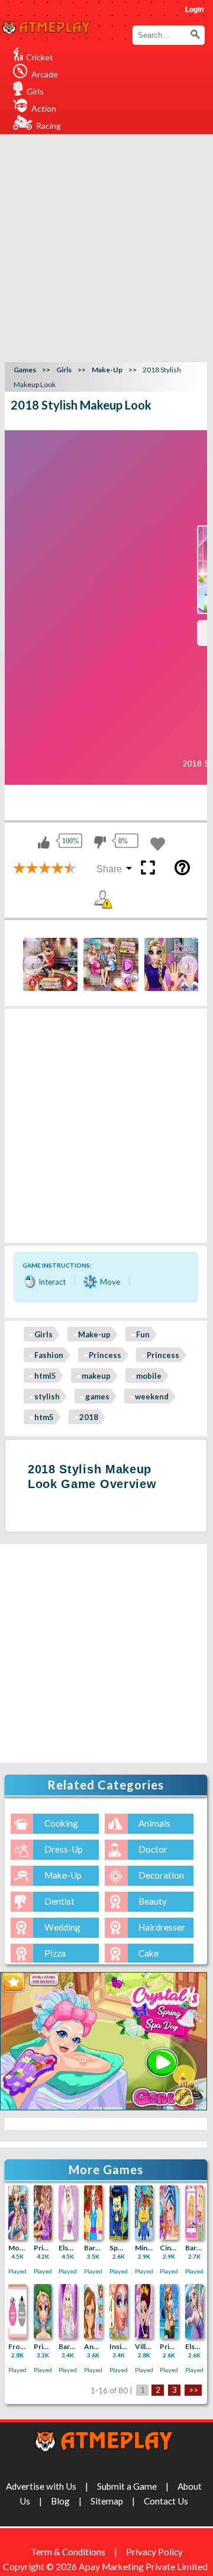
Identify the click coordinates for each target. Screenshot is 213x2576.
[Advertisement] (106, 246)
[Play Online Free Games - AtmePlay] (46, 28)
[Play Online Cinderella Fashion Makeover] (169, 2213)
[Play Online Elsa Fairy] (194, 2311)
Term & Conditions (68, 2552)
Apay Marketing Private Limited (145, 2567)
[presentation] (33, 965)
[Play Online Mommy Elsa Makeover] (17, 2213)
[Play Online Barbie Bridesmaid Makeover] (93, 2213)
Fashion (49, 1355)
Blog (60, 2501)
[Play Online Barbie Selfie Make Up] (194, 2213)
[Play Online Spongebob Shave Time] (119, 2213)
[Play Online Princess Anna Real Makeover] (43, 2311)
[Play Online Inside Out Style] (119, 2311)
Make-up (94, 1334)
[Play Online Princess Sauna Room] (43, 2213)
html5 (45, 1376)
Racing (49, 126)
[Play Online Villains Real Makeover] (144, 2311)
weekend (152, 1396)
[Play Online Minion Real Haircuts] (144, 2213)
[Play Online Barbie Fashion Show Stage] (68, 2311)
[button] (195, 34)
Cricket (40, 57)
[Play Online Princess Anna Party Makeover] (169, 2311)
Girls (35, 91)
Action (44, 108)
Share (109, 869)
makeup (96, 1376)
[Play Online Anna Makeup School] (93, 2311)
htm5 (44, 1417)
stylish (47, 1396)
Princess (105, 1355)
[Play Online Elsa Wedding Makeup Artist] (68, 2213)
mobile (149, 1376)
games (97, 1396)
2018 (89, 1417)
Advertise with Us (41, 2486)
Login (194, 9)
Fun (143, 1334)
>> (193, 2390)
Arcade (45, 74)
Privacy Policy (154, 2552)
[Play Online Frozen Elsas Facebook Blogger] (17, 2311)
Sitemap (107, 2501)
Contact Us (166, 2501)
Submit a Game (127, 2486)
